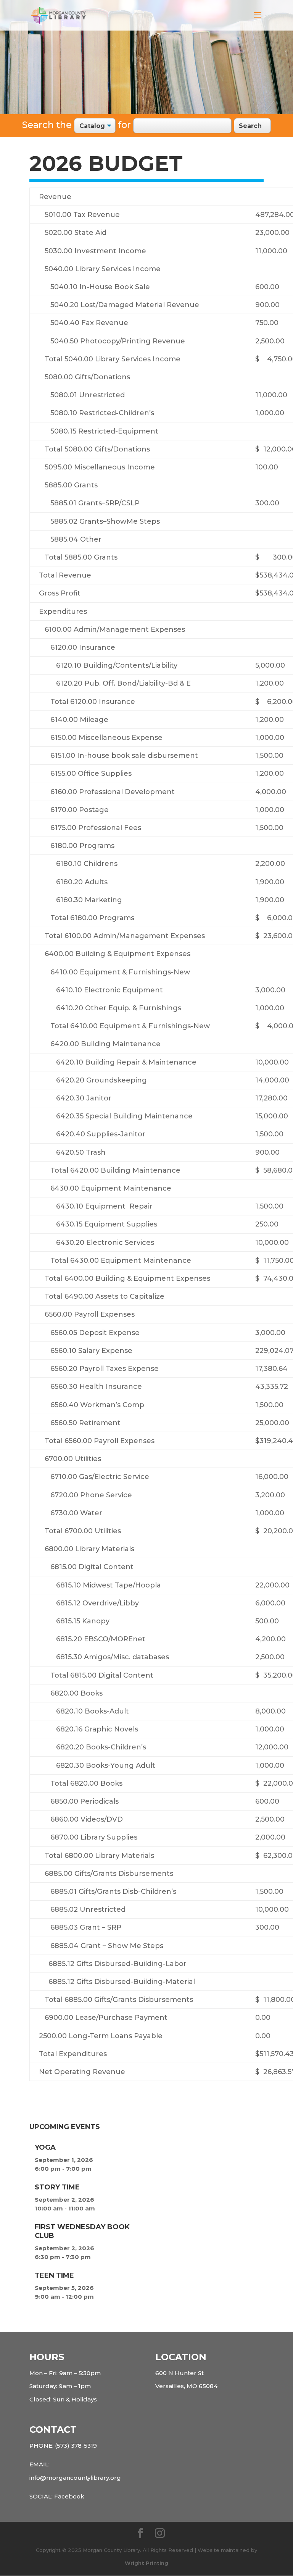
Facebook (69, 2496)
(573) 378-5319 (76, 2446)
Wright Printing (146, 2563)
